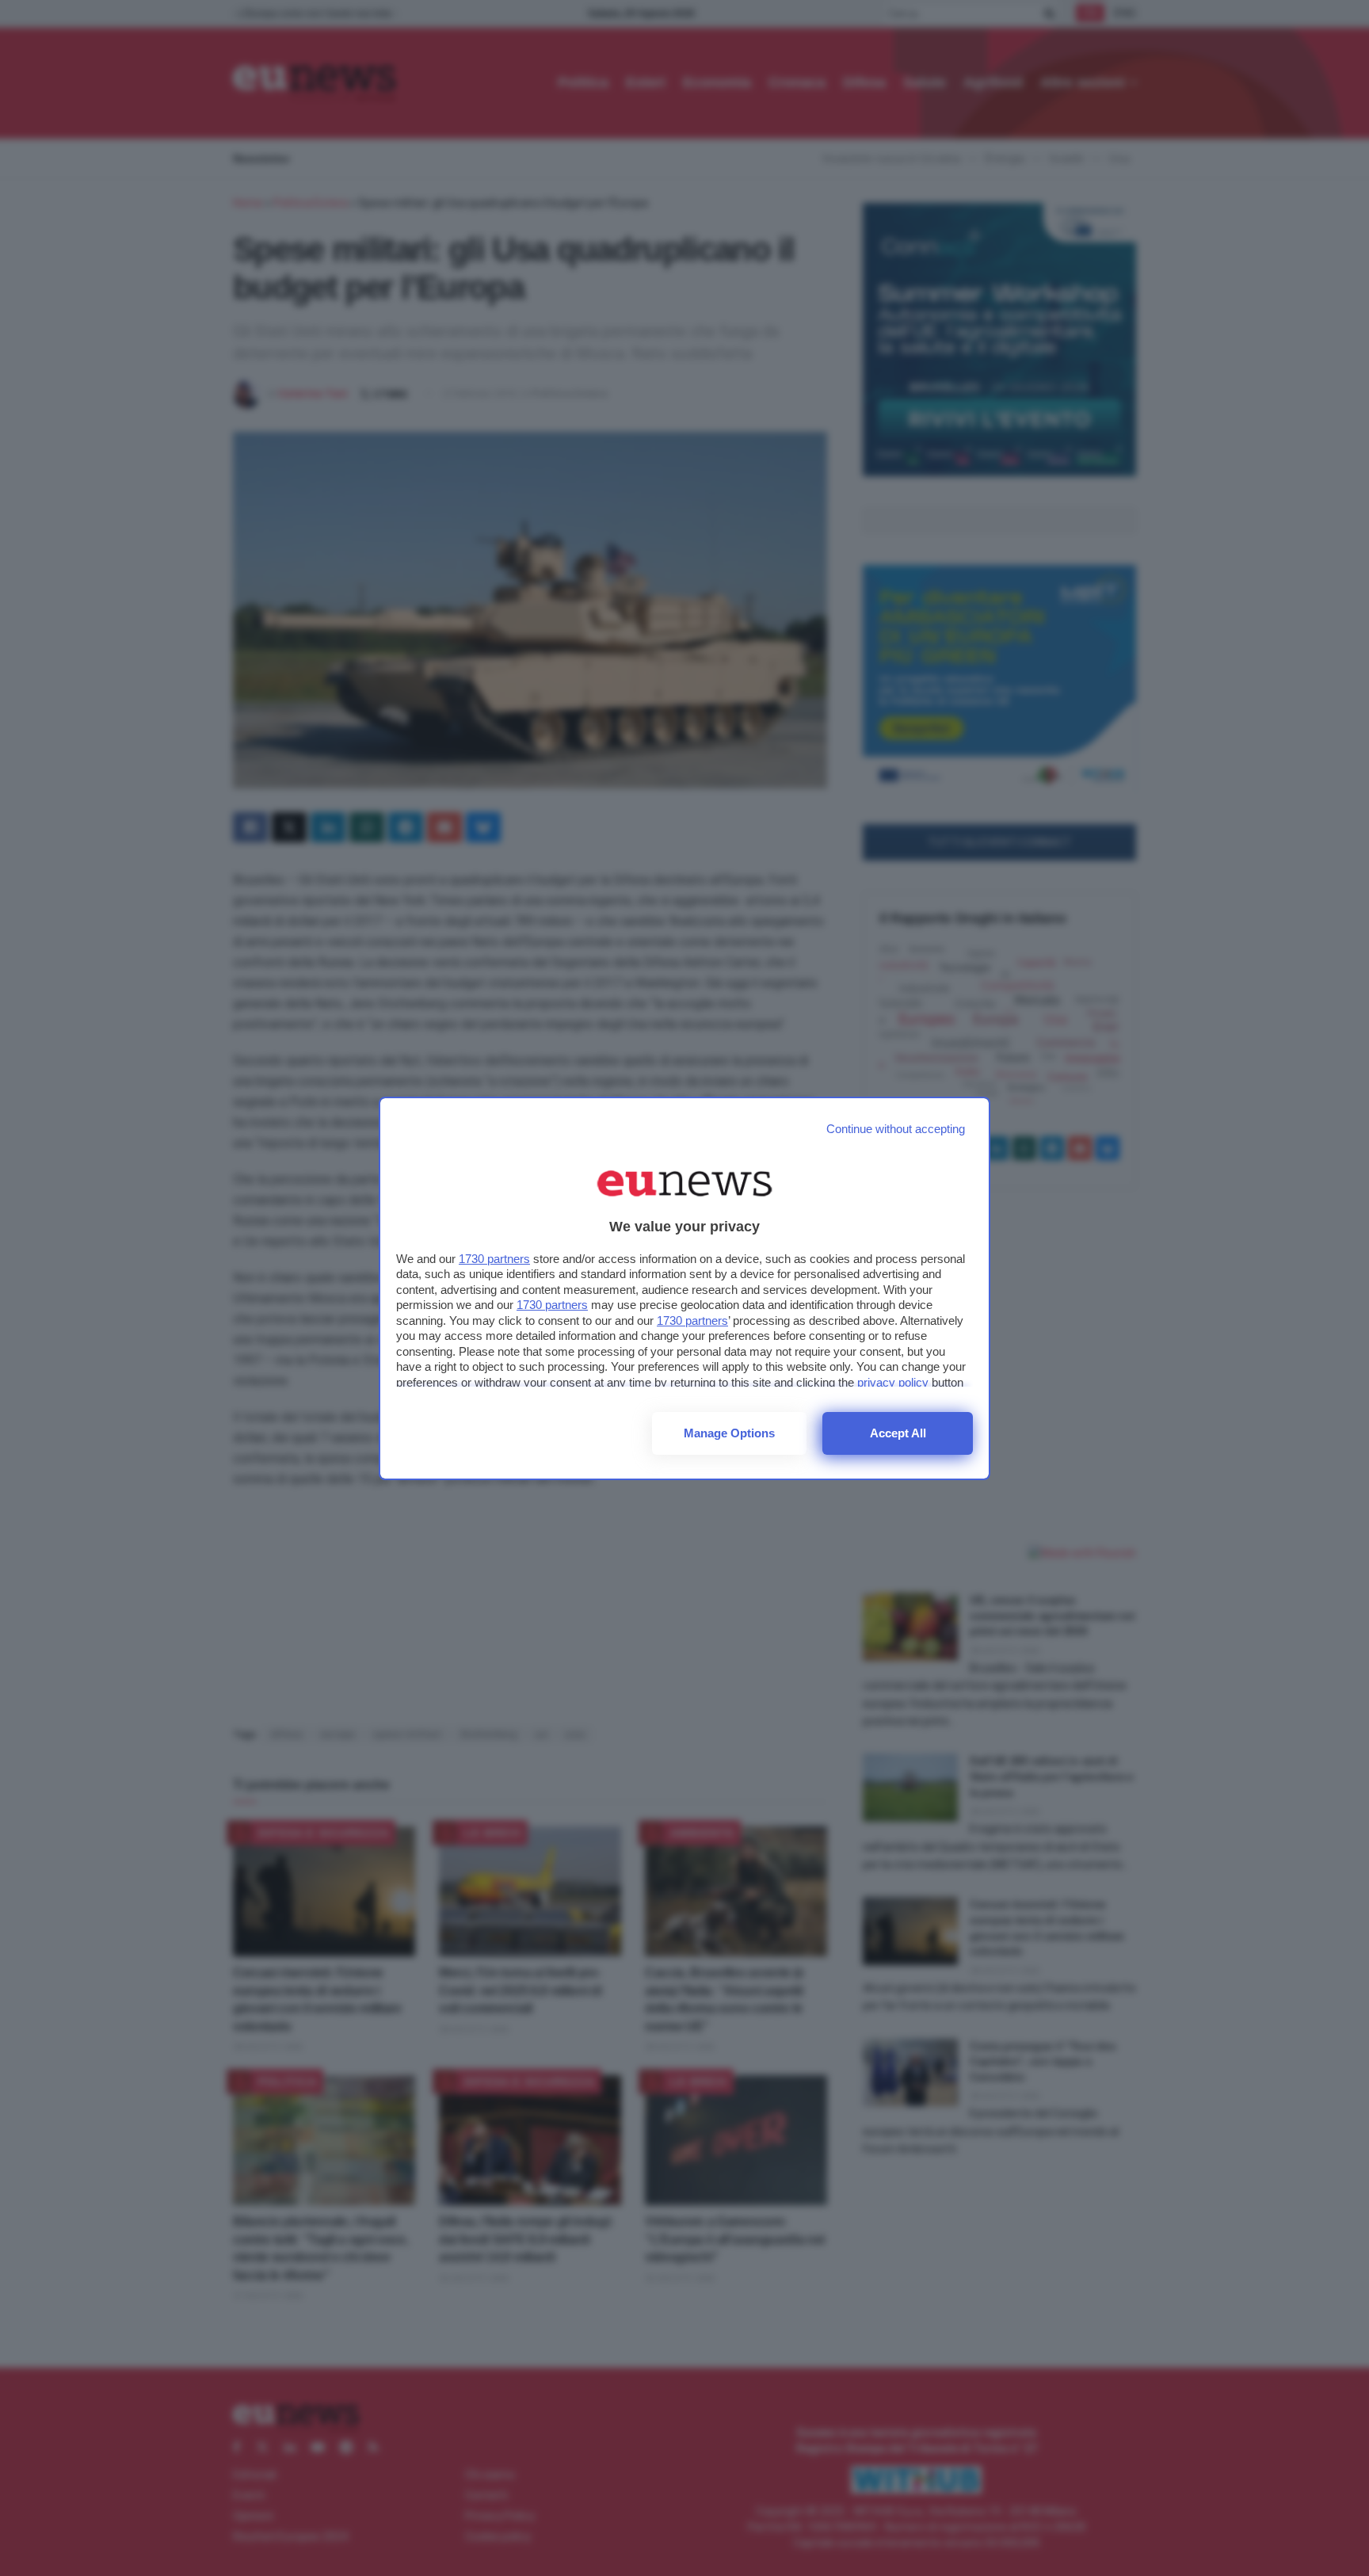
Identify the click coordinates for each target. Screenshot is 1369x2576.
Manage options (729, 1433)
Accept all (898, 1433)
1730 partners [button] (494, 1259)
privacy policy (893, 1382)
